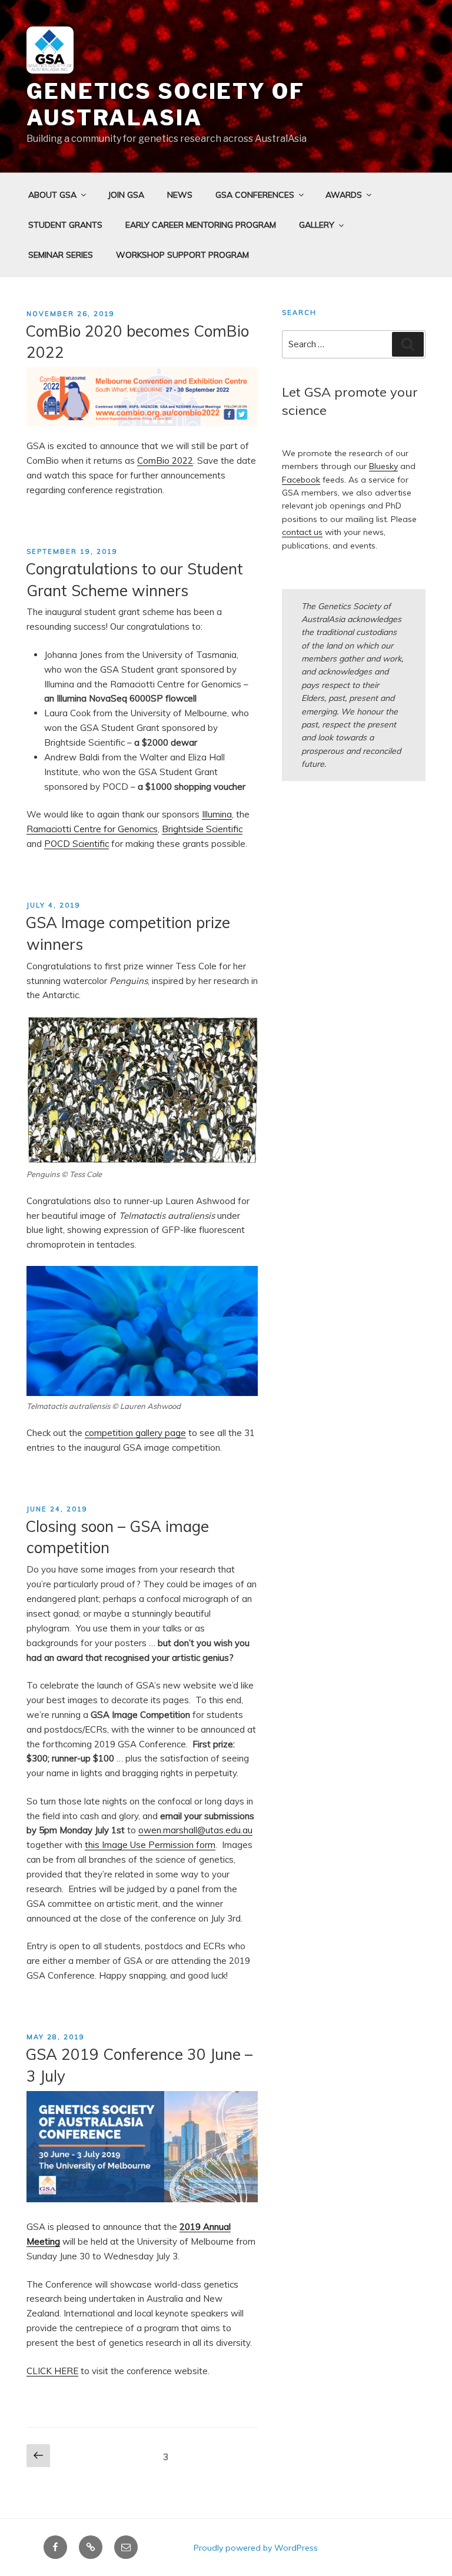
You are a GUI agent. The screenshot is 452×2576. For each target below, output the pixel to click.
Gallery (317, 225)
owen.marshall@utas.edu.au (195, 1830)
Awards (344, 195)
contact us (302, 532)
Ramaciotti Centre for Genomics (92, 829)
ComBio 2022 (165, 461)
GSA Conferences (255, 195)
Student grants (65, 225)
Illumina (217, 814)
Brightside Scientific (202, 829)
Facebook (301, 480)
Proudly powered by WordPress (256, 2548)
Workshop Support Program (182, 255)
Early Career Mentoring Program (201, 225)
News (180, 195)
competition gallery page (135, 1433)
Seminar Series (61, 255)
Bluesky (383, 466)
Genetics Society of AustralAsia (166, 104)
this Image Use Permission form (150, 1845)
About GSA (52, 195)
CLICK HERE (52, 2371)
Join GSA (126, 195)
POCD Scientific (77, 844)
